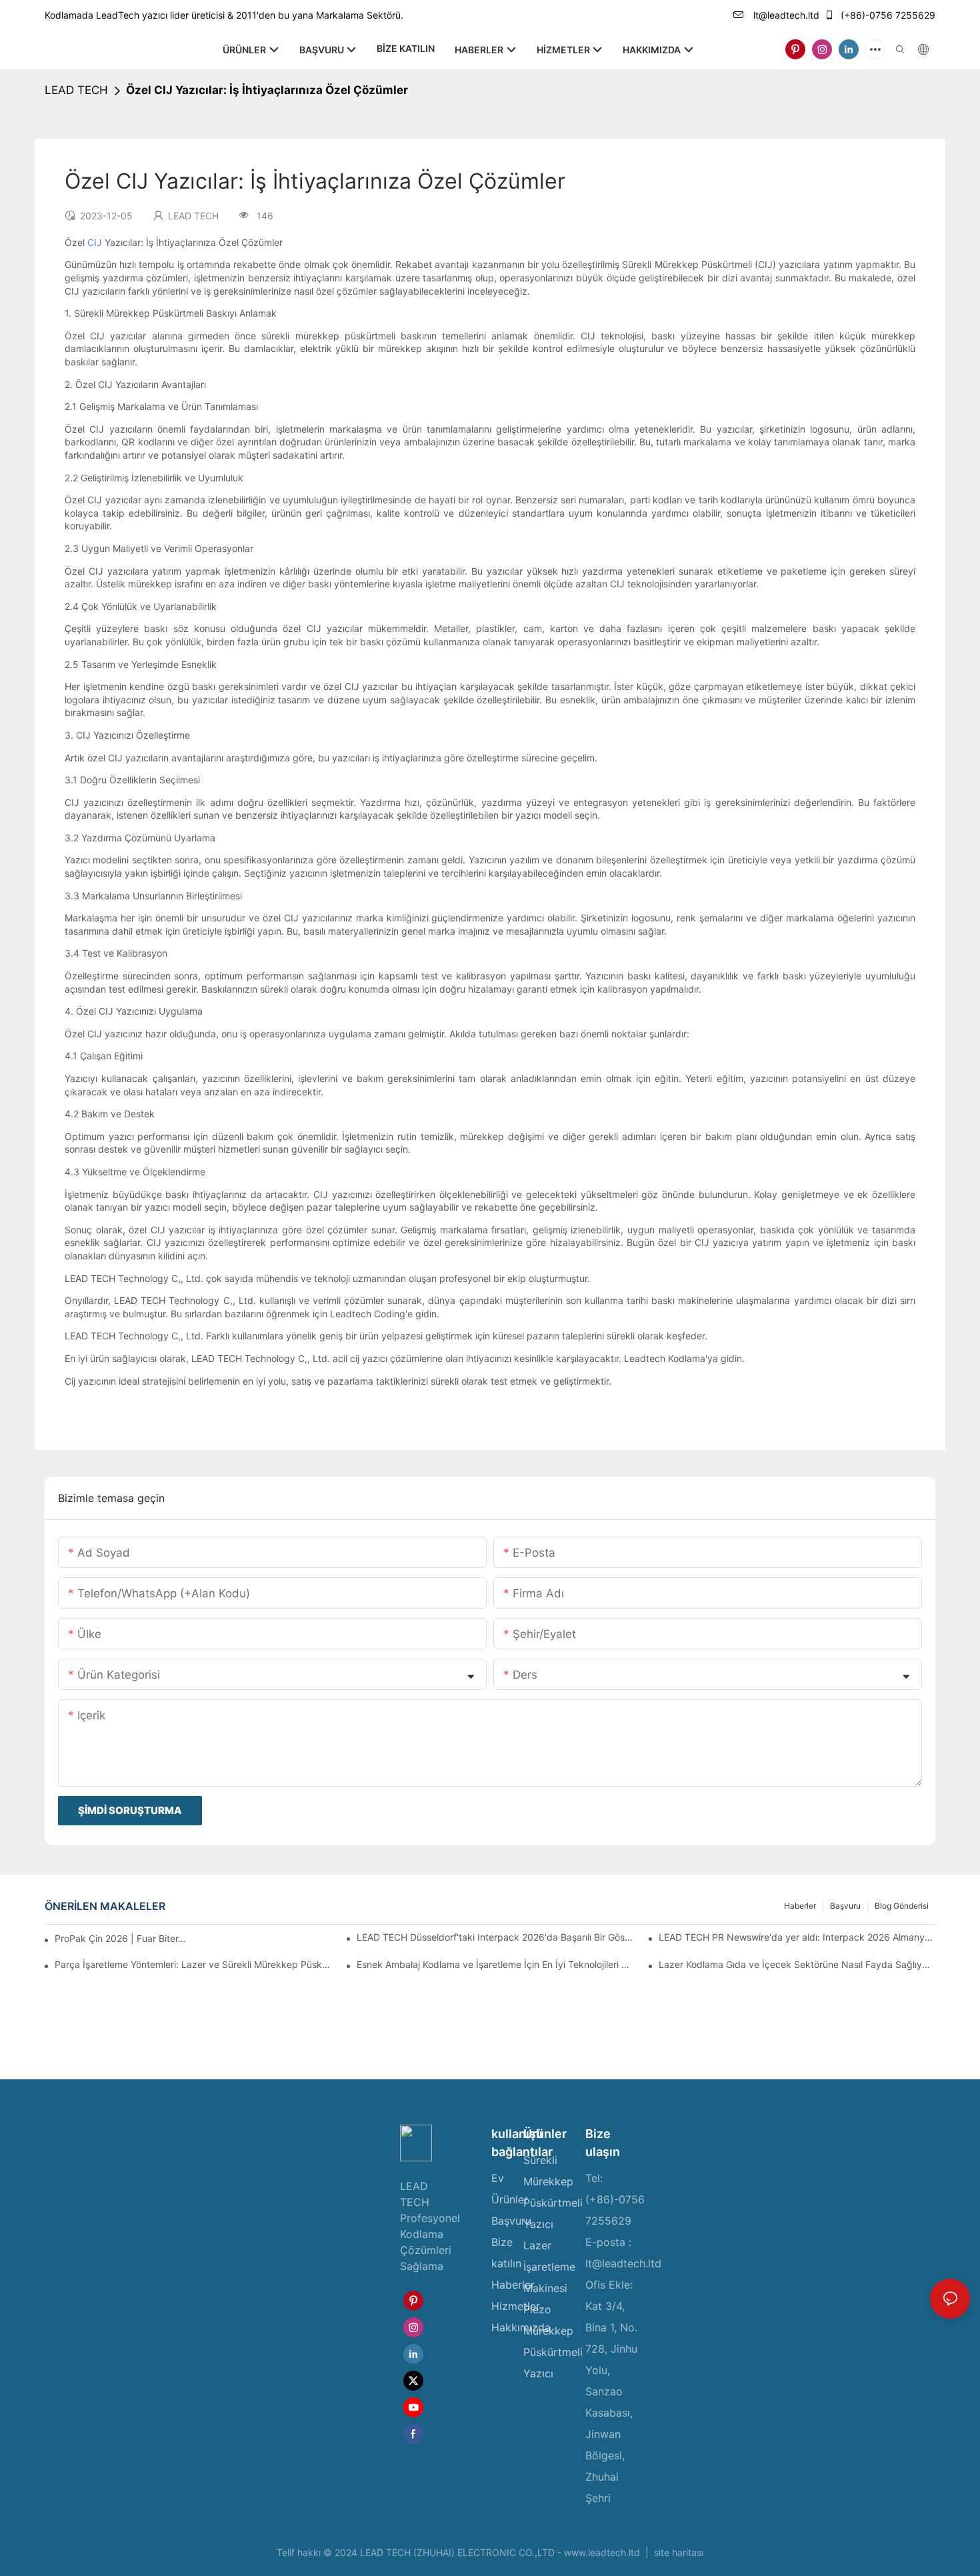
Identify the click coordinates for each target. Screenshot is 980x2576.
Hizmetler (516, 2306)
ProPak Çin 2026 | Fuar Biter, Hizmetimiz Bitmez (121, 1938)
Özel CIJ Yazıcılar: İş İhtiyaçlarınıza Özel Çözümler (267, 90)
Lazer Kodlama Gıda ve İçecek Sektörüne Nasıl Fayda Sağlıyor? (797, 1964)
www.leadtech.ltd (603, 2552)
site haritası (677, 2552)
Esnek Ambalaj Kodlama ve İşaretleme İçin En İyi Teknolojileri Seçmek (495, 1964)
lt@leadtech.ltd (785, 15)
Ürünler (510, 2199)
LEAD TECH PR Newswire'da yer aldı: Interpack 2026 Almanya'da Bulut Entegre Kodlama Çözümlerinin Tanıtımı (797, 1937)
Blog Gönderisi (902, 1906)
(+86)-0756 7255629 (887, 15)
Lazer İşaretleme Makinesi (549, 2267)
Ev (498, 2178)
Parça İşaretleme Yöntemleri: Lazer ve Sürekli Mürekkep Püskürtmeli (193, 1964)
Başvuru (845, 1906)
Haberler (800, 1906)
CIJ (96, 242)
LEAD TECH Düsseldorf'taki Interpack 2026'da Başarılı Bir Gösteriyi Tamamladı (495, 1937)
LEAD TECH (76, 90)
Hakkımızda (521, 2327)
